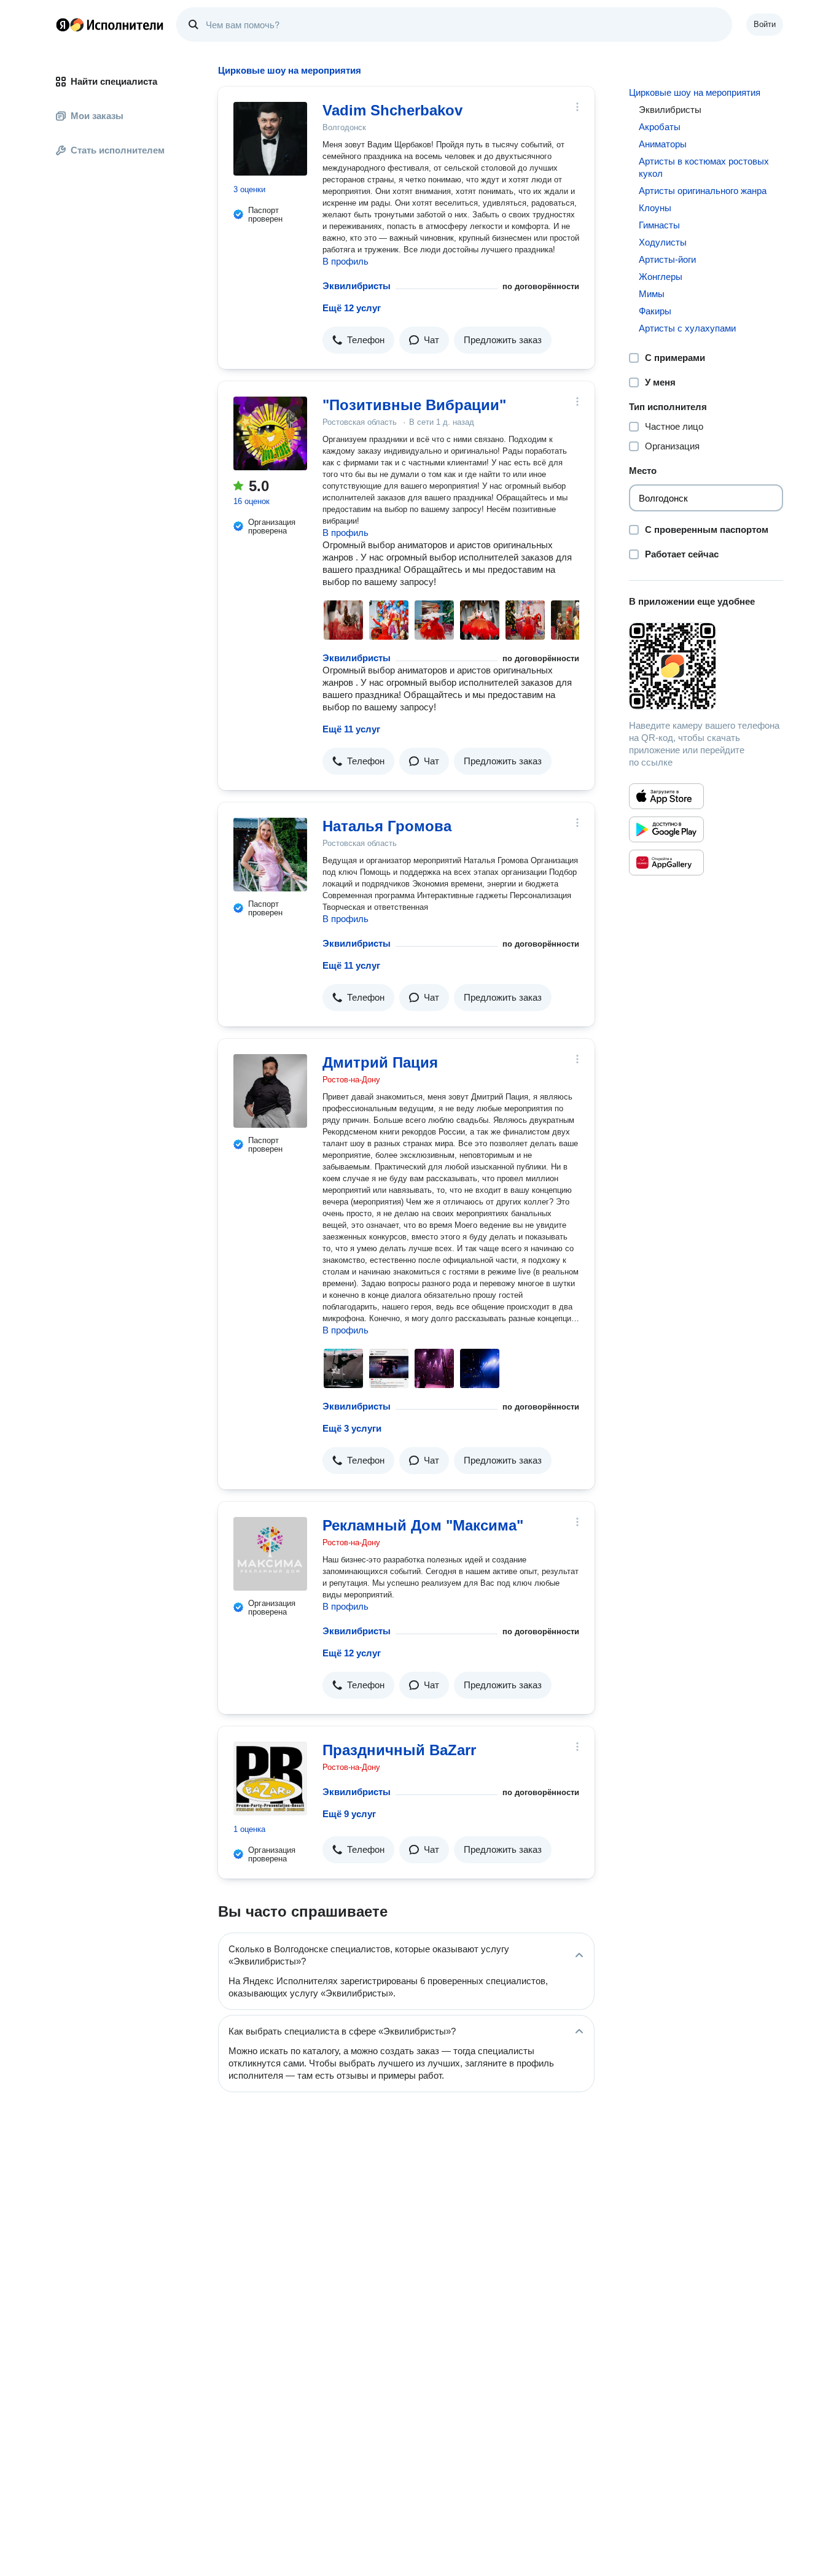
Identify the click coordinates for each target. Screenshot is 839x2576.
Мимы (652, 294)
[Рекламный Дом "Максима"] (270, 1554)
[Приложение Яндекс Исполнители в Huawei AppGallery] (666, 863)
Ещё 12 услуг (352, 308)
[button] (358, 340)
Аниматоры (663, 144)
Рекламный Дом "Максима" (423, 1525)
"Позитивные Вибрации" (414, 405)
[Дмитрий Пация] (270, 1091)
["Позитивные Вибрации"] (270, 433)
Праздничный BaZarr (399, 1750)
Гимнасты (659, 225)
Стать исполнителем (118, 150)
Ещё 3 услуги (352, 1428)
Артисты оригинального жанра (703, 191)
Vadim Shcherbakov (392, 110)
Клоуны (655, 208)
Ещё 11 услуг (351, 729)
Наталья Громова (387, 826)
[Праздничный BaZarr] (270, 1779)
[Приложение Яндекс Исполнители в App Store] (666, 796)
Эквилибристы (357, 286)
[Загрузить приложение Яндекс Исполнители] (706, 666)
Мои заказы (97, 116)
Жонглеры (661, 277)
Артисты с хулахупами (687, 328)
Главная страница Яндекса (63, 25)
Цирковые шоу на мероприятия (695, 92)
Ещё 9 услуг (349, 1814)
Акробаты (660, 127)
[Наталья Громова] (270, 855)
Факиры (655, 311)
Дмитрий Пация (380, 1062)
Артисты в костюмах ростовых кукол (704, 167)
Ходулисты (663, 242)
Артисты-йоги (667, 259)
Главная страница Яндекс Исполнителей (110, 25)
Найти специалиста (114, 81)
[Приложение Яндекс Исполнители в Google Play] (666, 829)
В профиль (345, 261)
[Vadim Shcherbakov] (270, 139)
